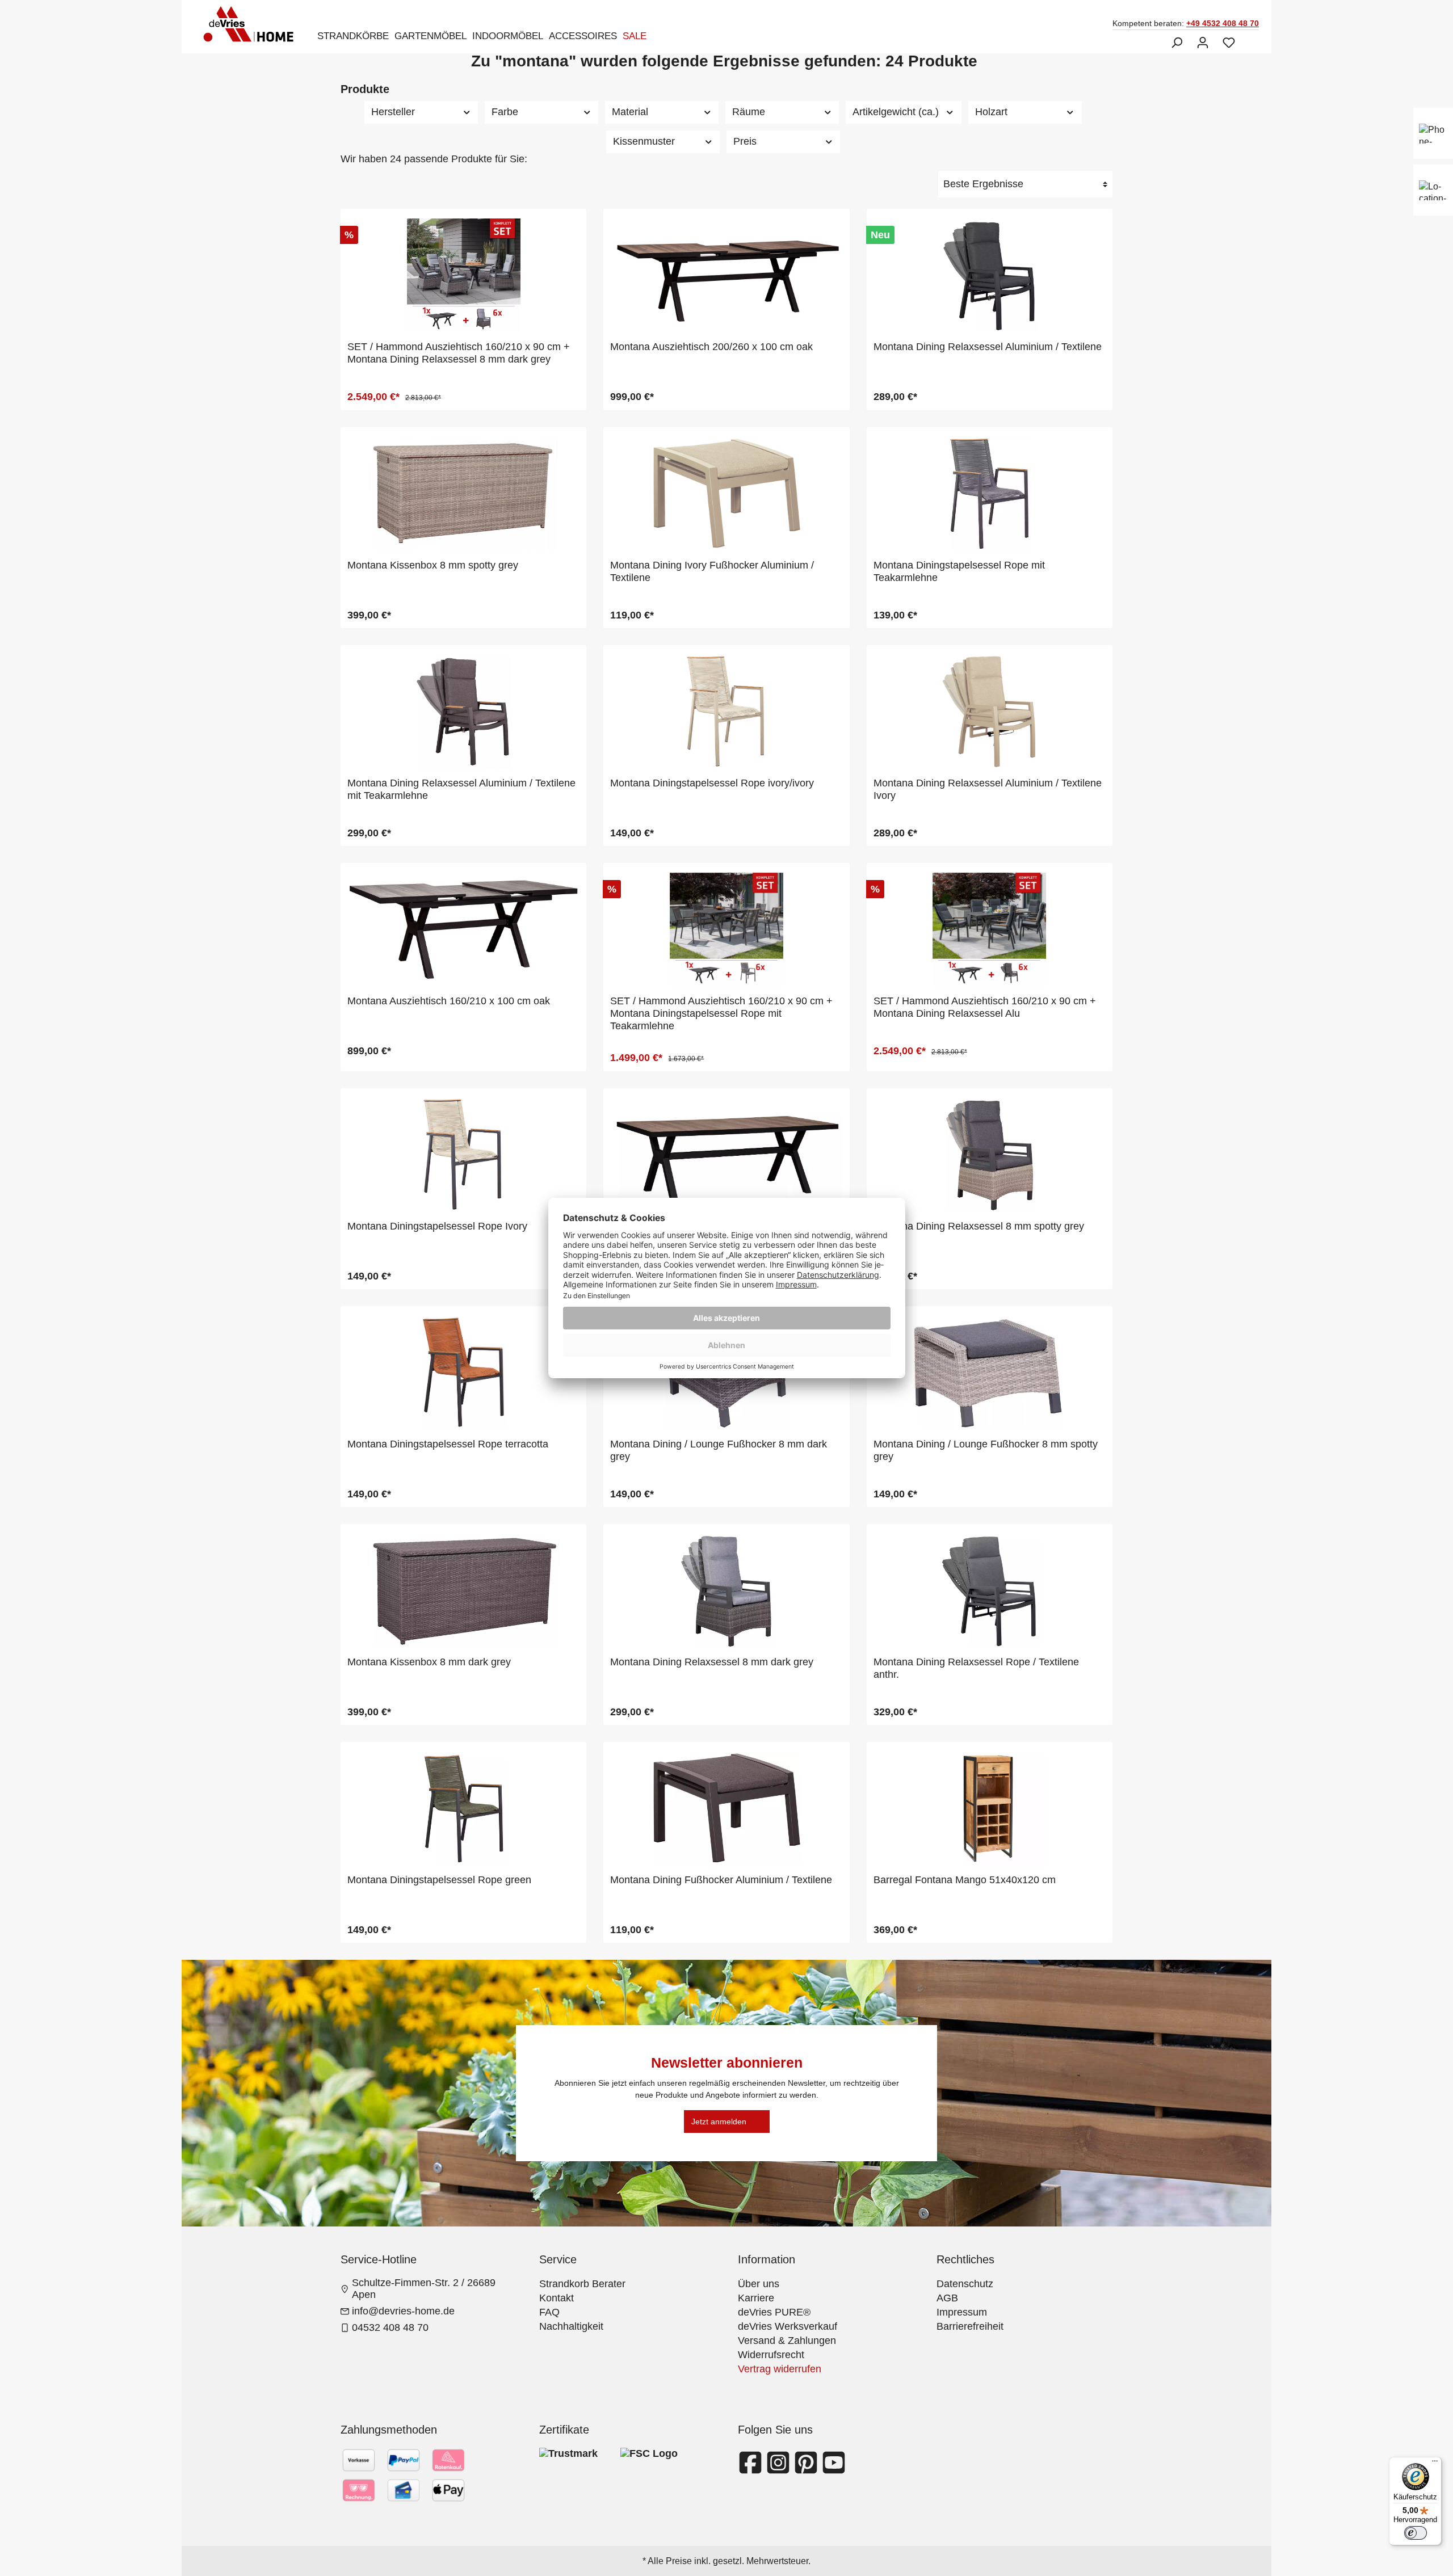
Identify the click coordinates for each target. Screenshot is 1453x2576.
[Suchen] (1177, 43)
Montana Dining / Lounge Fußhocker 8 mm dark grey (719, 1450)
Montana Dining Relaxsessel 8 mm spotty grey (979, 1226)
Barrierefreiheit (970, 2326)
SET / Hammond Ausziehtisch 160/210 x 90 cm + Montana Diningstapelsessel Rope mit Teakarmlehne (721, 1013)
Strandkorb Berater (582, 2284)
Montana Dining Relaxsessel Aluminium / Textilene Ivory (988, 789)
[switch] (1416, 2533)
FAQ (549, 2312)
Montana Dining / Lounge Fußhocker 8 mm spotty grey (986, 1450)
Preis (745, 141)
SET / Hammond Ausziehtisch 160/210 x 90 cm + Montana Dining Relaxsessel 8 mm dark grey (459, 353)
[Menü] (1435, 2464)
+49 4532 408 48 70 (1223, 23)
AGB (947, 2298)
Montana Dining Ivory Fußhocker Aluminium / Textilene (712, 571)
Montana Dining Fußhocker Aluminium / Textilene (721, 1880)
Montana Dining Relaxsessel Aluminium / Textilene (988, 347)
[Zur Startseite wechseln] (252, 24)
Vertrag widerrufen (780, 2369)
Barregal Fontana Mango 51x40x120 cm (965, 1880)
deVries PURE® (774, 2312)
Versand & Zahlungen (787, 2341)
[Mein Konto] (1203, 43)
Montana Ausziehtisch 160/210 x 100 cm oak (449, 1001)
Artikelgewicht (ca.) (896, 112)
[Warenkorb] (1249, 39)
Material (630, 112)
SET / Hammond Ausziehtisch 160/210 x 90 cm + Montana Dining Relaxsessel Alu (985, 1007)
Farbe (505, 112)
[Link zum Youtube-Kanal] (834, 2469)
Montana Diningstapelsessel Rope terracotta (448, 1444)
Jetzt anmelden (719, 2122)
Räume (749, 112)
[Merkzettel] (1229, 43)
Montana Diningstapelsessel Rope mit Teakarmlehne (959, 571)
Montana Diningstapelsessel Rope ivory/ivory (712, 783)
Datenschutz (965, 2284)
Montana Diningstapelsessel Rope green (439, 1880)
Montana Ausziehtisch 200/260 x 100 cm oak (711, 347)
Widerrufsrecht (771, 2355)
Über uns (759, 2284)
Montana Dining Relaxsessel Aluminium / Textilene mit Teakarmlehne (461, 789)
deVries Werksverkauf (788, 2326)
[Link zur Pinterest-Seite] (807, 2469)
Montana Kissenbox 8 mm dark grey (429, 1662)
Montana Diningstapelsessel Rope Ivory (437, 1226)
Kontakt (557, 2298)
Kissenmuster (644, 141)
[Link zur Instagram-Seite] (780, 2469)
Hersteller (393, 112)
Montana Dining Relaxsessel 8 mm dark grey (712, 1662)
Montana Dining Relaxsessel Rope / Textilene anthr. (976, 1668)
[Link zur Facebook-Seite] (752, 2469)
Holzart (991, 112)
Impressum (962, 2312)
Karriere (756, 2298)
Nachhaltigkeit (571, 2326)
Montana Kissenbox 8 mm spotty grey (433, 565)
